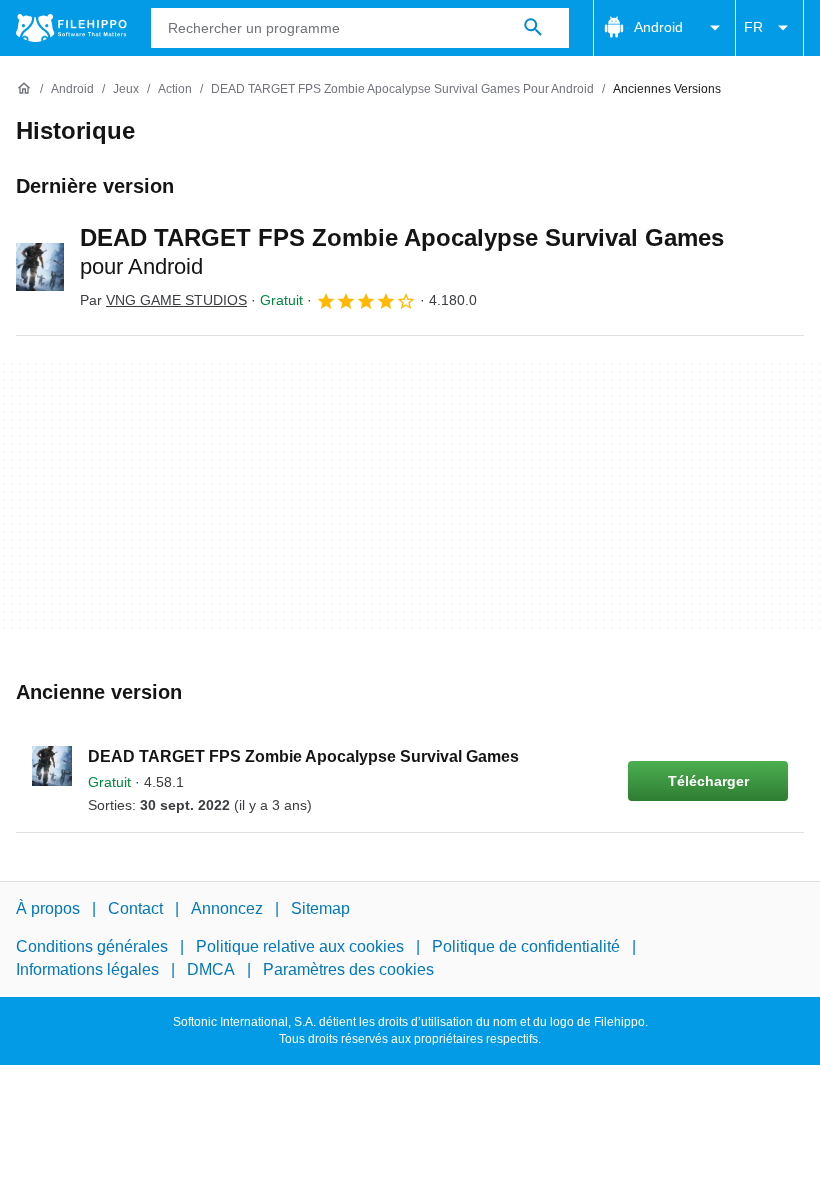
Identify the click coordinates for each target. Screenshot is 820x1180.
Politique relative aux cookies (300, 946)
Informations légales (87, 969)
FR (753, 27)
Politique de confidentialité (526, 946)
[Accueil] (24, 89)
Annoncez (227, 908)
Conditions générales (92, 946)
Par (163, 300)
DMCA (211, 969)
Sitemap (320, 908)
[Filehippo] (71, 28)
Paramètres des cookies (348, 969)
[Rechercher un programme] (533, 28)
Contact (135, 908)
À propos (48, 908)
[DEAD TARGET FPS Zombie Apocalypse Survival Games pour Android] (40, 267)
